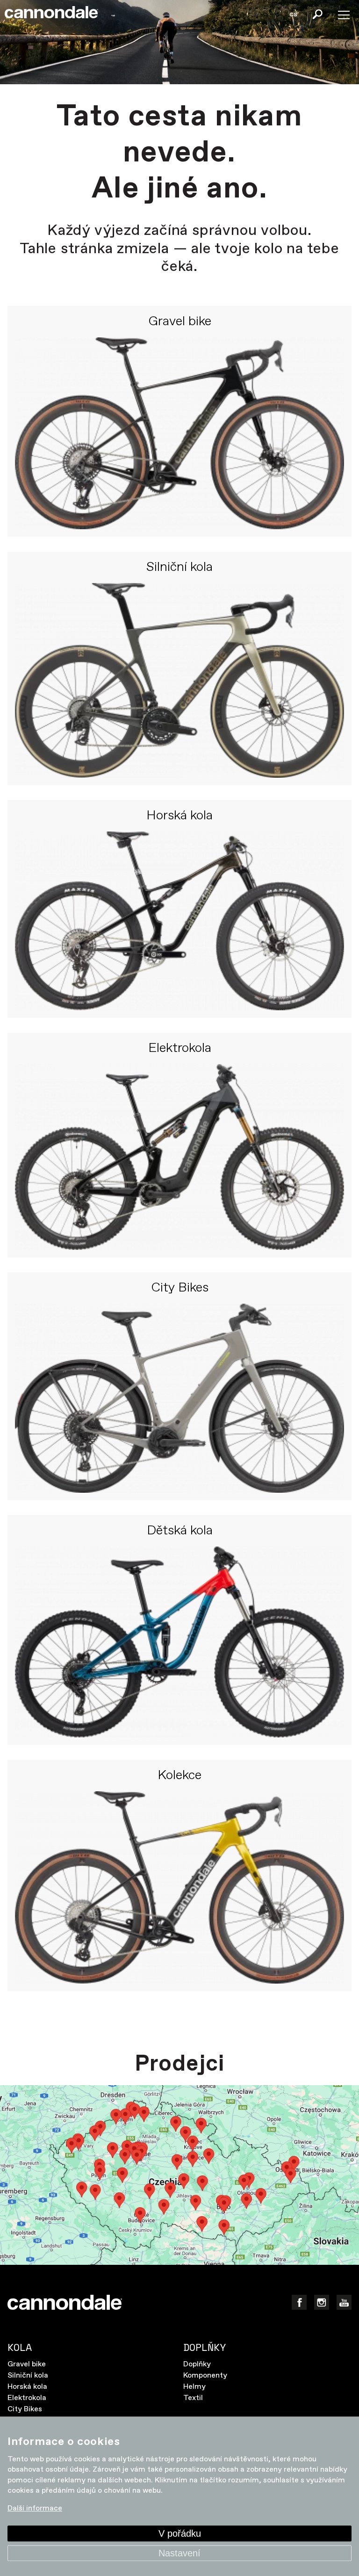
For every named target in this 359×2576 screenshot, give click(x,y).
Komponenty (205, 2375)
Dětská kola (180, 1531)
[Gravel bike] (179, 433)
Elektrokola (180, 1049)
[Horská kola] (179, 921)
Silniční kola (179, 568)
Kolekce (179, 1776)
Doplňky (197, 2364)
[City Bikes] (179, 1398)
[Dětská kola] (179, 1642)
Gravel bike (180, 322)
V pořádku (180, 2533)
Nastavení (179, 2553)
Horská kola (179, 816)
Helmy (194, 2387)
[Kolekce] (179, 1887)
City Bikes (180, 1288)
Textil (193, 2398)
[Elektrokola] (179, 1157)
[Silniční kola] (179, 680)
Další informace (35, 2509)
